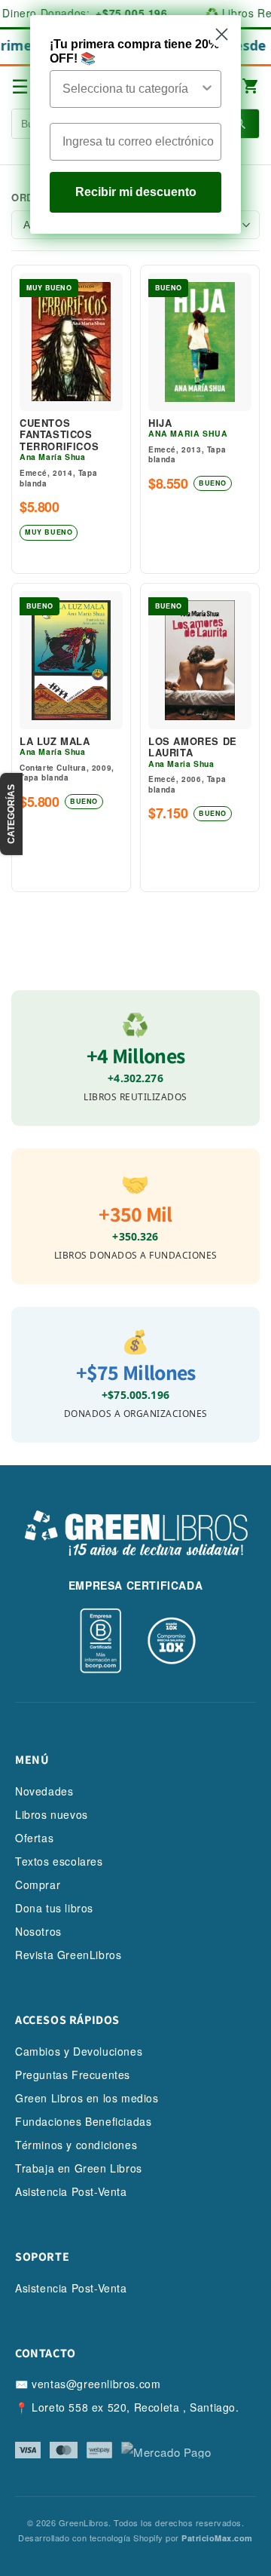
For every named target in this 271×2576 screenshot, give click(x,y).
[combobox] (131, 89)
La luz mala (55, 741)
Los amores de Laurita (193, 747)
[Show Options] (207, 89)
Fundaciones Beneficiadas (83, 2121)
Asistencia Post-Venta (71, 2191)
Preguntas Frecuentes (73, 2075)
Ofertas (34, 1838)
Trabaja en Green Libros (79, 2168)
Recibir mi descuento (136, 192)
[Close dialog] (222, 34)
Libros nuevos (52, 1814)
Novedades (44, 1791)
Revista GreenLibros (68, 1955)
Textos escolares (59, 1861)
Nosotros (38, 1931)
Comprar (38, 1884)
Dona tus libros (54, 1908)
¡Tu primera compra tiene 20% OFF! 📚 (134, 51)
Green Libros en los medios (87, 2098)
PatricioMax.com (217, 2538)
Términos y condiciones (76, 2145)
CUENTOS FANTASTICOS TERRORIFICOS (59, 435)
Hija (160, 423)
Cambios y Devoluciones (79, 2051)
